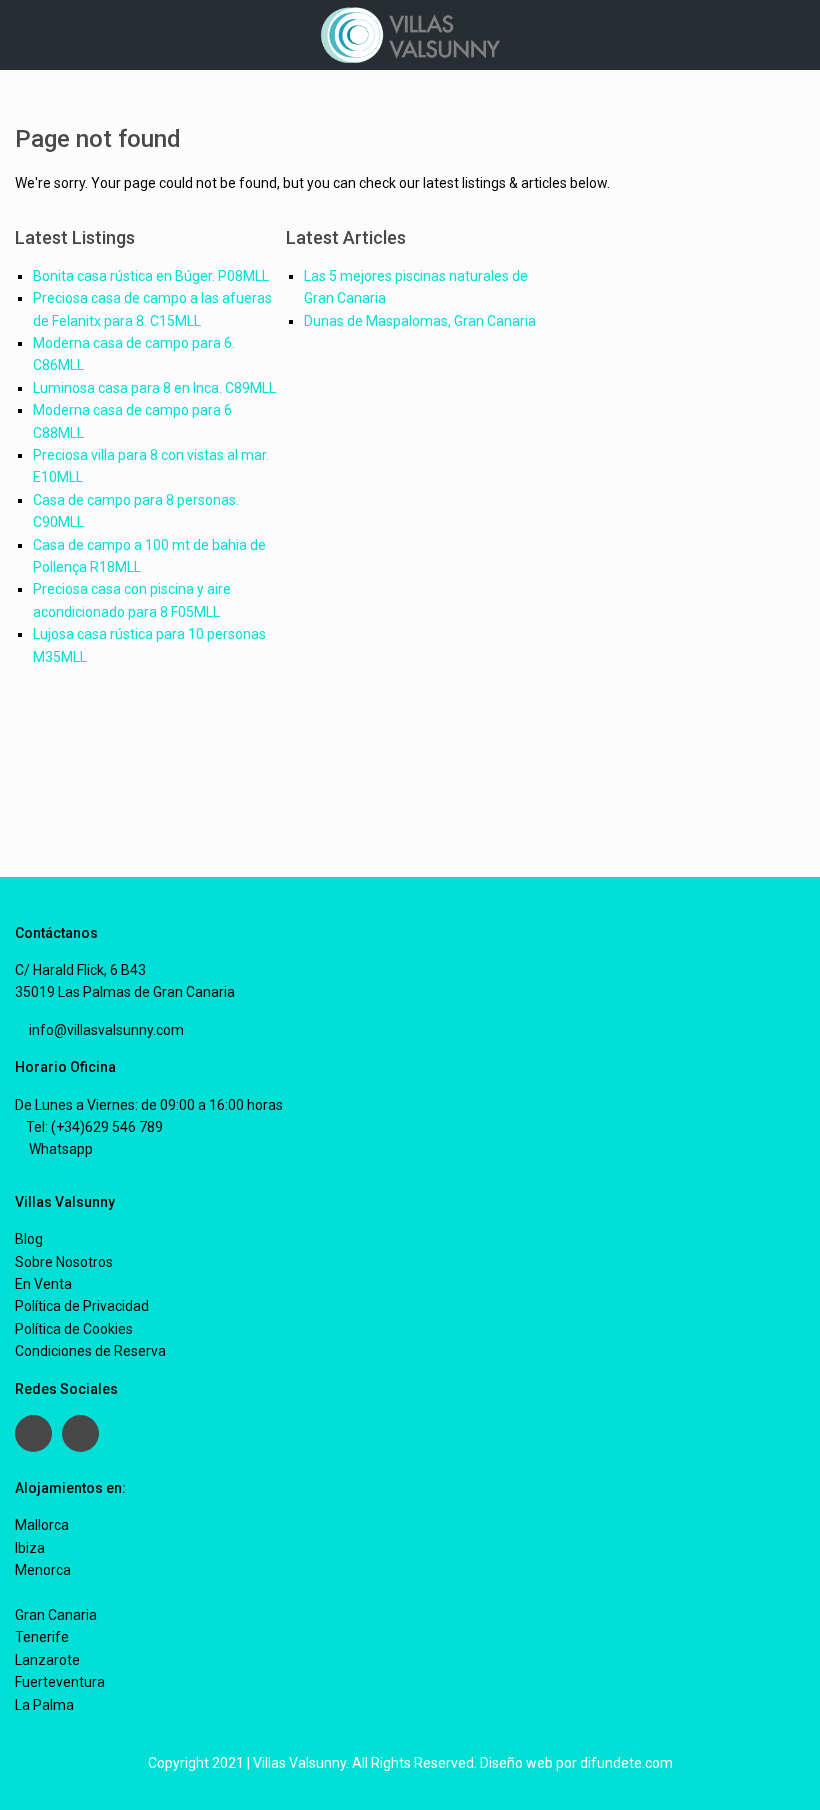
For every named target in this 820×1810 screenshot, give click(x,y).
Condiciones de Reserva (90, 1351)
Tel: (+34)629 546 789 (94, 1127)
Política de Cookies (74, 1329)
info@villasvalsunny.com (105, 1030)
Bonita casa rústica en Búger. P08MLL (151, 276)
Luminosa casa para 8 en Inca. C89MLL (154, 388)
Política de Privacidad (82, 1306)
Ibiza (30, 1548)
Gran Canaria (56, 1615)
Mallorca (42, 1525)
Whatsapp (59, 1149)
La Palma (44, 1705)
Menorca (43, 1570)
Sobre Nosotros (64, 1262)
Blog (29, 1239)
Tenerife (42, 1637)
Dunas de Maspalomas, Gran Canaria (420, 321)
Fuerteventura (60, 1682)
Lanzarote (47, 1660)
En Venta (43, 1284)
